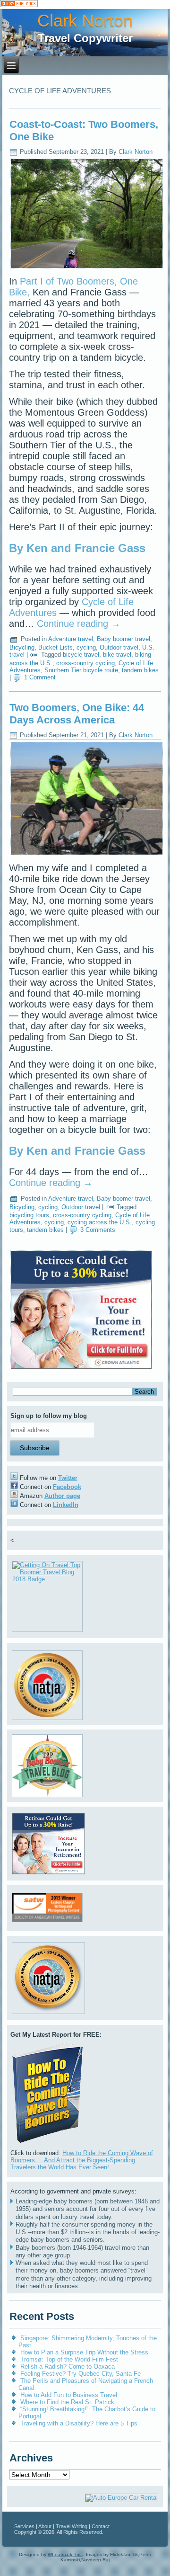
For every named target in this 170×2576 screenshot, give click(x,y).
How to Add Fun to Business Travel (69, 2395)
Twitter (68, 1478)
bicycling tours (29, 1215)
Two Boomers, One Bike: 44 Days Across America (77, 714)
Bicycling (22, 647)
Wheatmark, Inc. (65, 2554)
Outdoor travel (119, 647)
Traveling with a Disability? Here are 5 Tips (79, 2423)
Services (24, 2526)
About (45, 2526)
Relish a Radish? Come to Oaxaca (68, 2367)
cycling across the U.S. (100, 1222)
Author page (62, 1496)
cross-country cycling (85, 663)
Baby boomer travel (123, 639)
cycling (86, 647)
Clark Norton (85, 21)
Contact (101, 2526)
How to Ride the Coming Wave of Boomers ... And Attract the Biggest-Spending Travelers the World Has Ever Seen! (82, 2160)
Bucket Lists (55, 647)
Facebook (67, 1487)
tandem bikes (140, 670)
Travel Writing (72, 2526)
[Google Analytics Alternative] (19, 4)
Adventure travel (71, 639)
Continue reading (79, 624)
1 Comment (40, 677)
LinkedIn (66, 1505)
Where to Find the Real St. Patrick (67, 2402)
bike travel (117, 655)
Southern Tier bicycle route (81, 670)
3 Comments (98, 1230)
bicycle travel (81, 655)
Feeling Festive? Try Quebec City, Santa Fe (81, 2374)
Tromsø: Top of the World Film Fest (69, 2359)
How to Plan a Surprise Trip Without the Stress (84, 2352)
